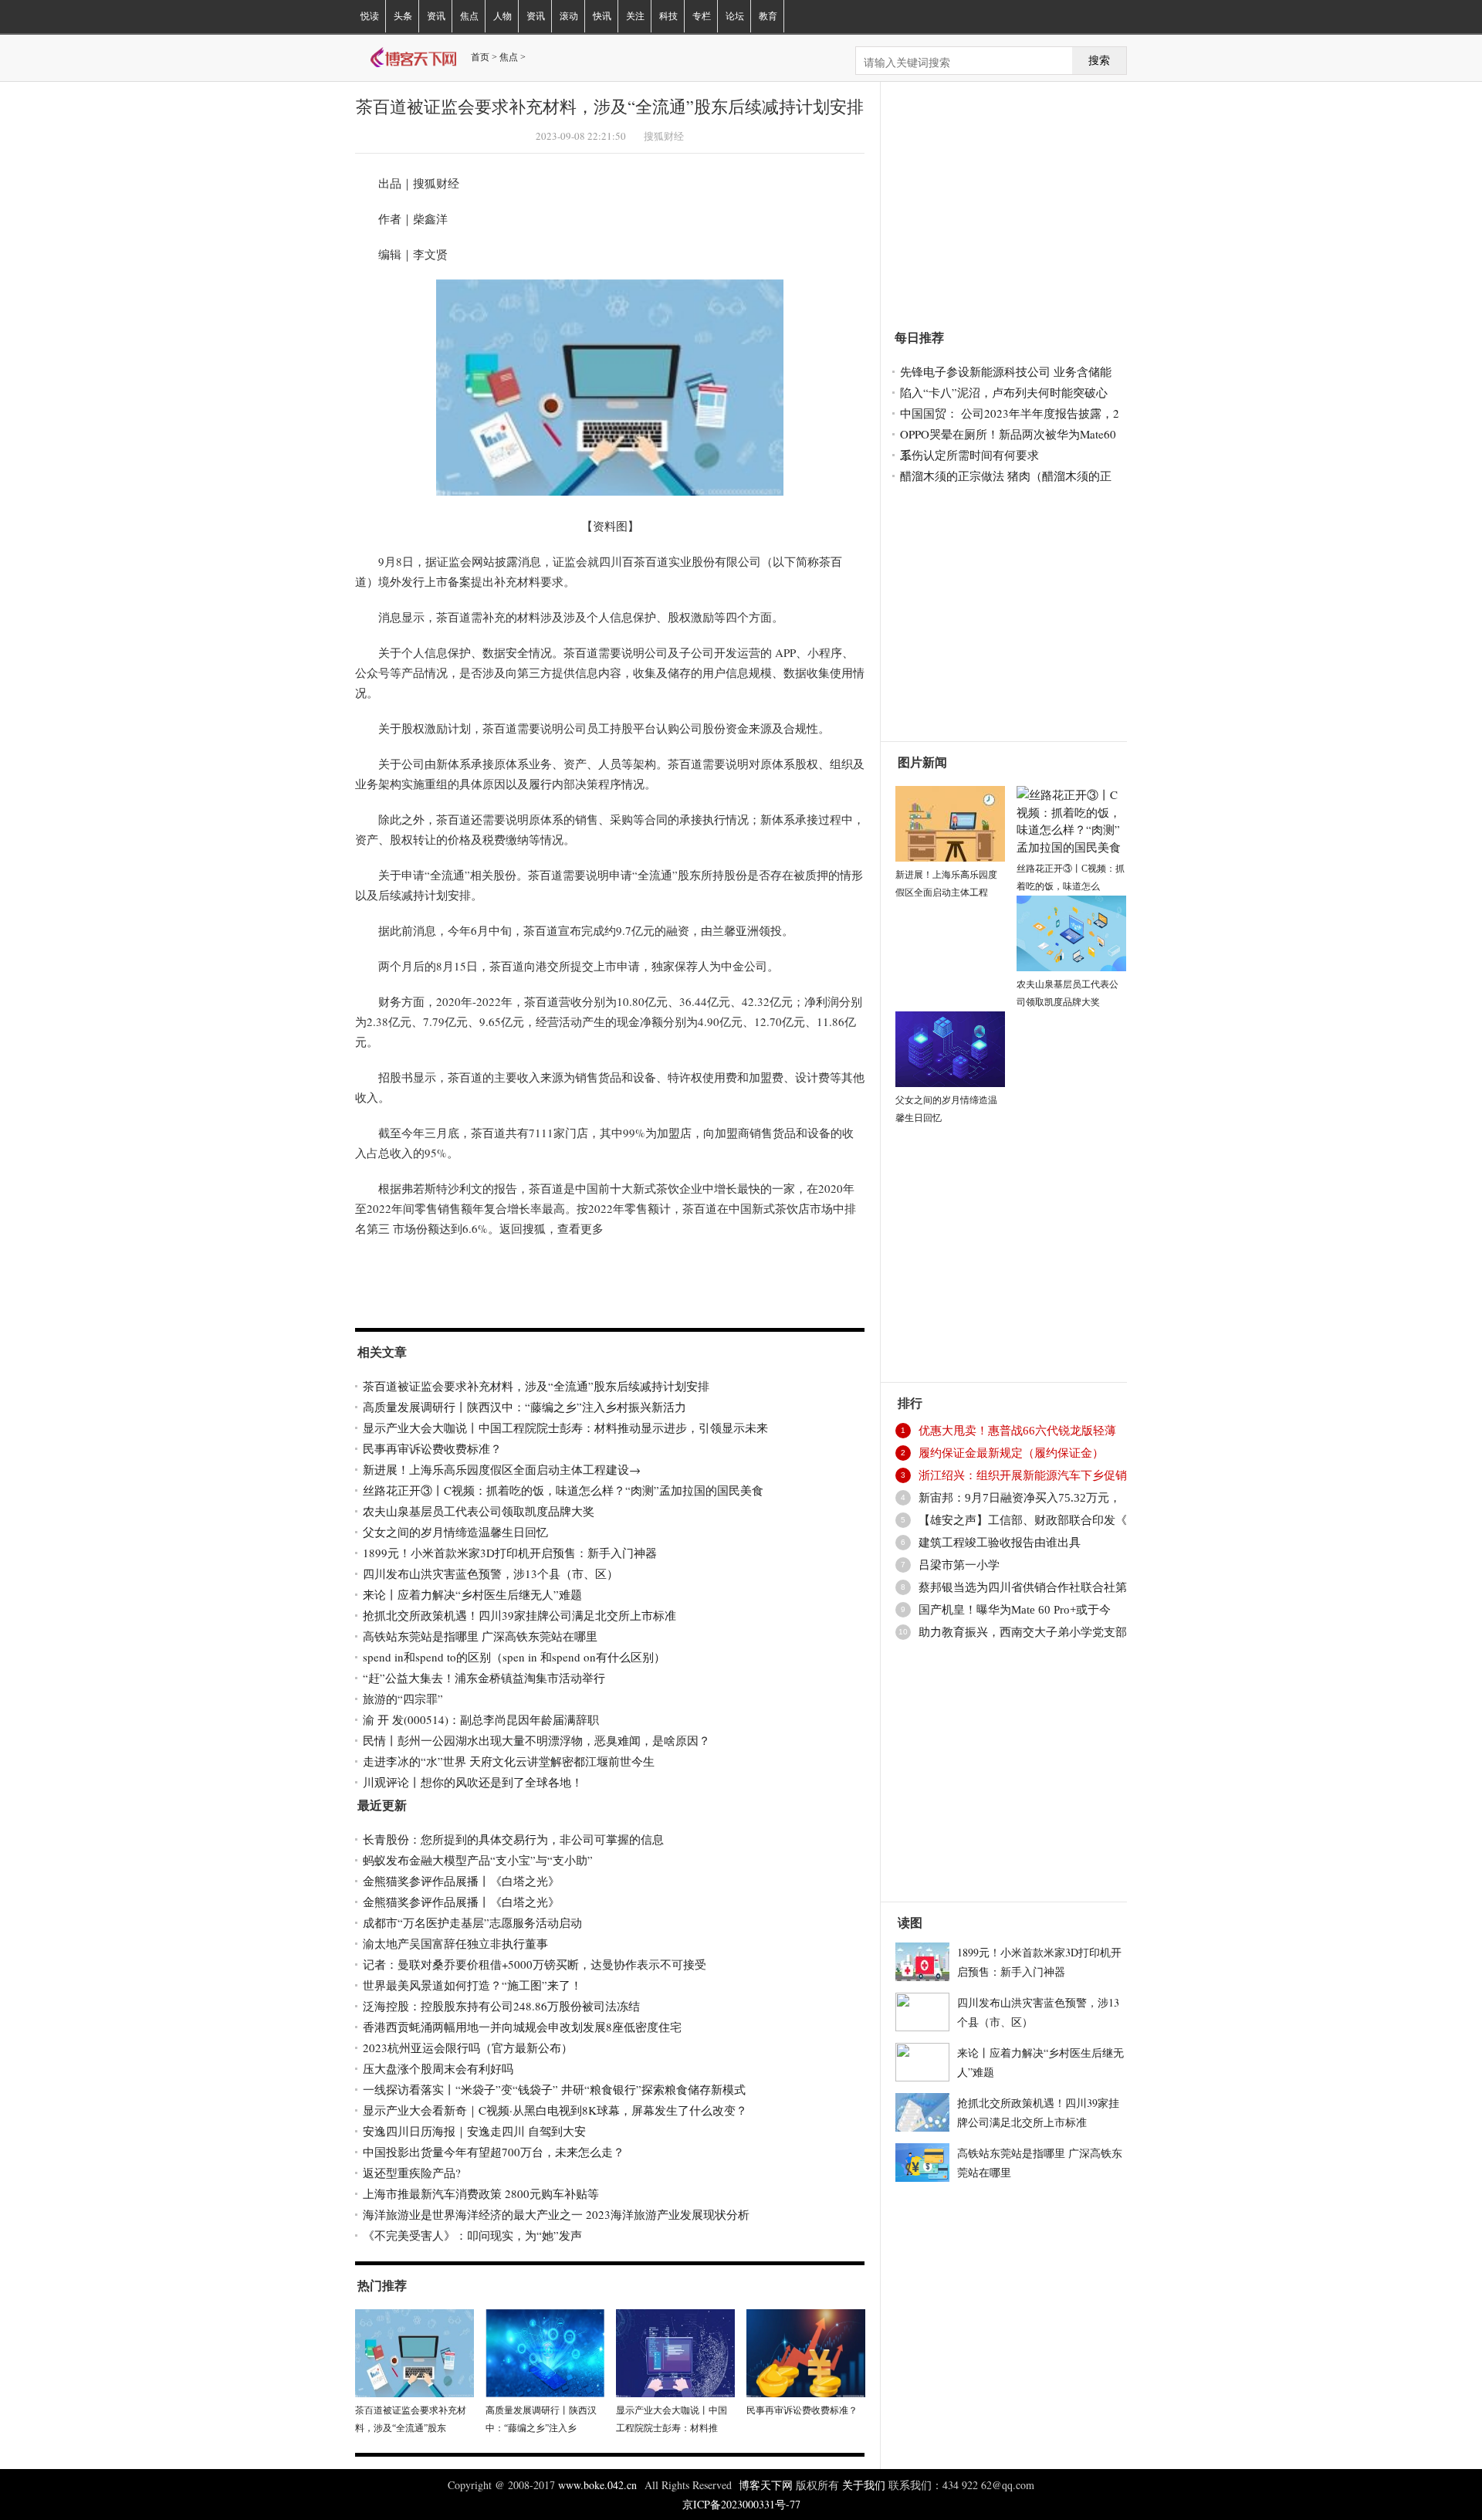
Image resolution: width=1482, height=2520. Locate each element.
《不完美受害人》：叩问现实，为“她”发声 (472, 2235)
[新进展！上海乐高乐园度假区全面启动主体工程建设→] (950, 821)
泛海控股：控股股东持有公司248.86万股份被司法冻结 (501, 2006)
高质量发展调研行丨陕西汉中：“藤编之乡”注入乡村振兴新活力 (524, 1407)
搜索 (1099, 61)
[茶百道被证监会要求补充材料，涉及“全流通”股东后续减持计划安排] (414, 2351)
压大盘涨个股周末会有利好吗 (438, 2068)
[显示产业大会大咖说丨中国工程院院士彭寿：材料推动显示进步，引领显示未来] (675, 2351)
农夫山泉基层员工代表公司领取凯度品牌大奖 (479, 1511)
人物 (502, 16)
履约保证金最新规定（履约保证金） (1011, 1453)
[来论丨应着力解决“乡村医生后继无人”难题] (922, 2060)
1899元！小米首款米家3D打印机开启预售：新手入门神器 (510, 1553)
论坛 (735, 16)
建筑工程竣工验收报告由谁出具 (1000, 1543)
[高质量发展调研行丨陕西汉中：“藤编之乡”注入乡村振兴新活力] (545, 2351)
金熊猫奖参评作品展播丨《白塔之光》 (461, 1881)
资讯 (436, 16)
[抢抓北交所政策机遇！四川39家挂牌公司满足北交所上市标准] (922, 2110)
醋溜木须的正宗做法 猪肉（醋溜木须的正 (1006, 476)
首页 (480, 57)
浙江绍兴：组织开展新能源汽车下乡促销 (1023, 1475)
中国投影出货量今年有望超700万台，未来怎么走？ (494, 2152)
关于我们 (864, 2485)
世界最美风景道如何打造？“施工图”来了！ (472, 1985)
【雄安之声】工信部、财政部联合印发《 (1023, 1520)
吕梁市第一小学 (959, 1565)
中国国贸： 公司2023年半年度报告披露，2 (1010, 413)
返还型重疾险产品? (412, 2173)
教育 (768, 16)
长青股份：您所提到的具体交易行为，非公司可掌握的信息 (513, 1839)
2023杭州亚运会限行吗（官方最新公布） (468, 2047)
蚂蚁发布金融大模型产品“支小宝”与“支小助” (478, 1860)
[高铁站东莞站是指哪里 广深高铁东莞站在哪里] (922, 2160)
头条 (403, 16)
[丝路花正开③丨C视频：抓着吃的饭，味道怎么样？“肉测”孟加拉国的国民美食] (1071, 818)
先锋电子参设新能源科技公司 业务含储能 (1006, 371)
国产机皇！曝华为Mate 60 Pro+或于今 (1015, 1610)
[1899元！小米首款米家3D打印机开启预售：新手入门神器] (922, 1959)
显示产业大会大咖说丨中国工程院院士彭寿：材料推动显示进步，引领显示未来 (565, 1428)
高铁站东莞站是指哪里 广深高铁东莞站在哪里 (480, 1636)
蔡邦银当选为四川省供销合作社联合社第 (1023, 1587)
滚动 (569, 16)
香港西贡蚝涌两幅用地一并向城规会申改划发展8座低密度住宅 (522, 2027)
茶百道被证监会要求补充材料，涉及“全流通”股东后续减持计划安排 (536, 1386)
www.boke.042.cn (597, 2485)
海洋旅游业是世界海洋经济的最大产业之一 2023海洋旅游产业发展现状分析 (556, 2214)
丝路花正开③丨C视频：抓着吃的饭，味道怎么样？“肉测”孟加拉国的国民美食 (563, 1490)
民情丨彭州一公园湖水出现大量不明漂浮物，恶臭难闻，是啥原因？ (536, 1740)
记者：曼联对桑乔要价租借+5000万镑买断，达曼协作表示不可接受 (535, 1964)
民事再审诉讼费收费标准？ (432, 1448)
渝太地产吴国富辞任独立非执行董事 (455, 1943)
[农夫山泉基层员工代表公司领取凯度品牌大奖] (1071, 931)
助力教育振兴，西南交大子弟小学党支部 (1023, 1632)
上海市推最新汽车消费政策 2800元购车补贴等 (481, 2193)
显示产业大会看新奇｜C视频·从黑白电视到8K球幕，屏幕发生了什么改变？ (555, 2110)
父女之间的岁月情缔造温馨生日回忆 (455, 1532)
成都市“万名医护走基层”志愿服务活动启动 (472, 1922)
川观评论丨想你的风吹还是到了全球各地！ (473, 1782)
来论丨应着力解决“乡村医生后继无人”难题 (472, 1594)
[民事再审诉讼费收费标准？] (806, 2351)
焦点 (469, 16)
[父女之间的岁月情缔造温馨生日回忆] (950, 1047)
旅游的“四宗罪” (403, 1699)
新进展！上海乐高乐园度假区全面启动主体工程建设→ (502, 1469)
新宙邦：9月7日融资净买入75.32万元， (1020, 1498)
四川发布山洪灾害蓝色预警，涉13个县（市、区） (491, 1573)
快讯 (602, 16)
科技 (668, 16)
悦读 (370, 16)
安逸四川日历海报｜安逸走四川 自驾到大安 (474, 2131)
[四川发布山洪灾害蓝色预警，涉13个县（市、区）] (922, 2010)
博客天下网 (767, 2485)
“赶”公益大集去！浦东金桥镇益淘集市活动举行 (484, 1678)
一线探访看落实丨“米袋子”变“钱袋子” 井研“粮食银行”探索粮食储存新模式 (554, 2089)
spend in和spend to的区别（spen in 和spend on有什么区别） (514, 1657)
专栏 (702, 16)
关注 (635, 16)
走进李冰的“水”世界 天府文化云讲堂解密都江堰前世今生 (509, 1761)
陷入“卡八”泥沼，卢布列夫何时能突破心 (1004, 392)
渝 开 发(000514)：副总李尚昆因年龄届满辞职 (481, 1719)
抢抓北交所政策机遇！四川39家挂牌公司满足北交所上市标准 (519, 1615)
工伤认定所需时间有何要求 (969, 455)
